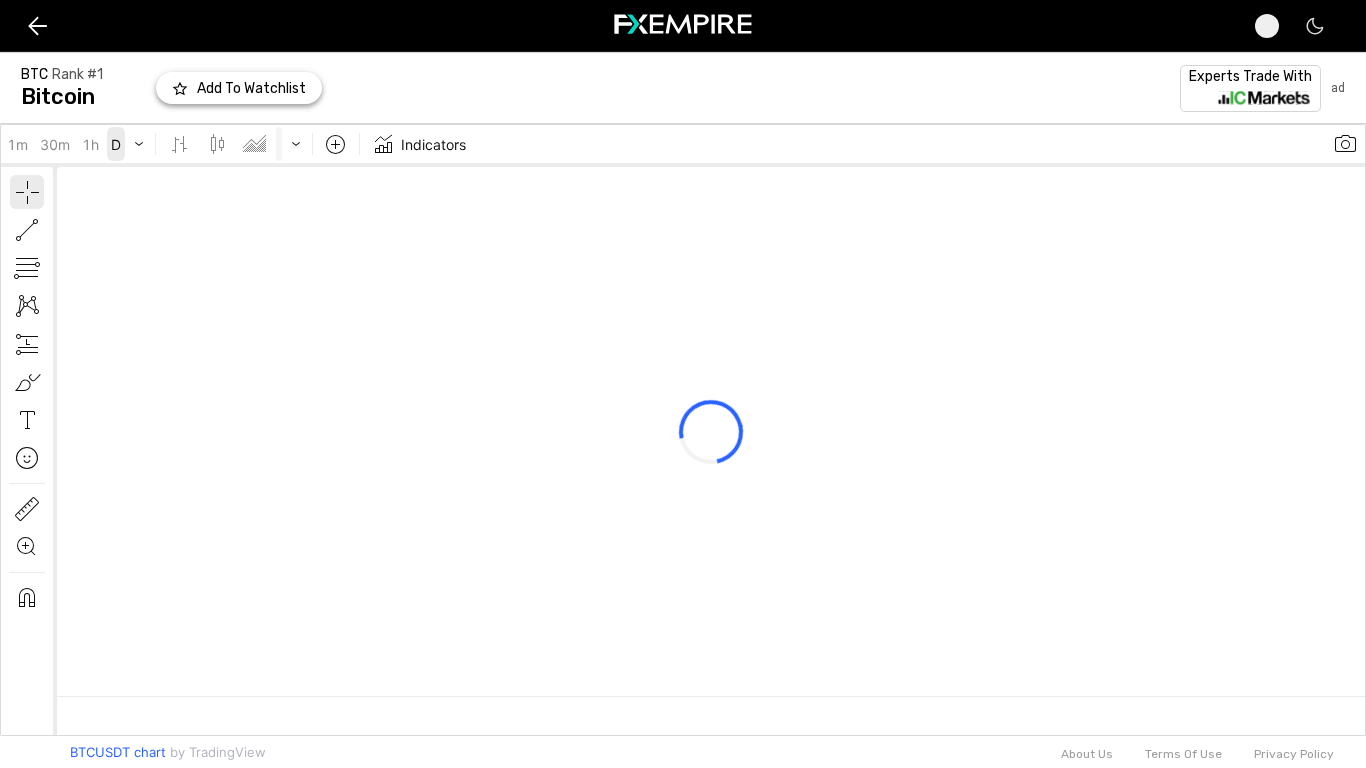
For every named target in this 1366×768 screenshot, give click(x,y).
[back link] (37, 25)
